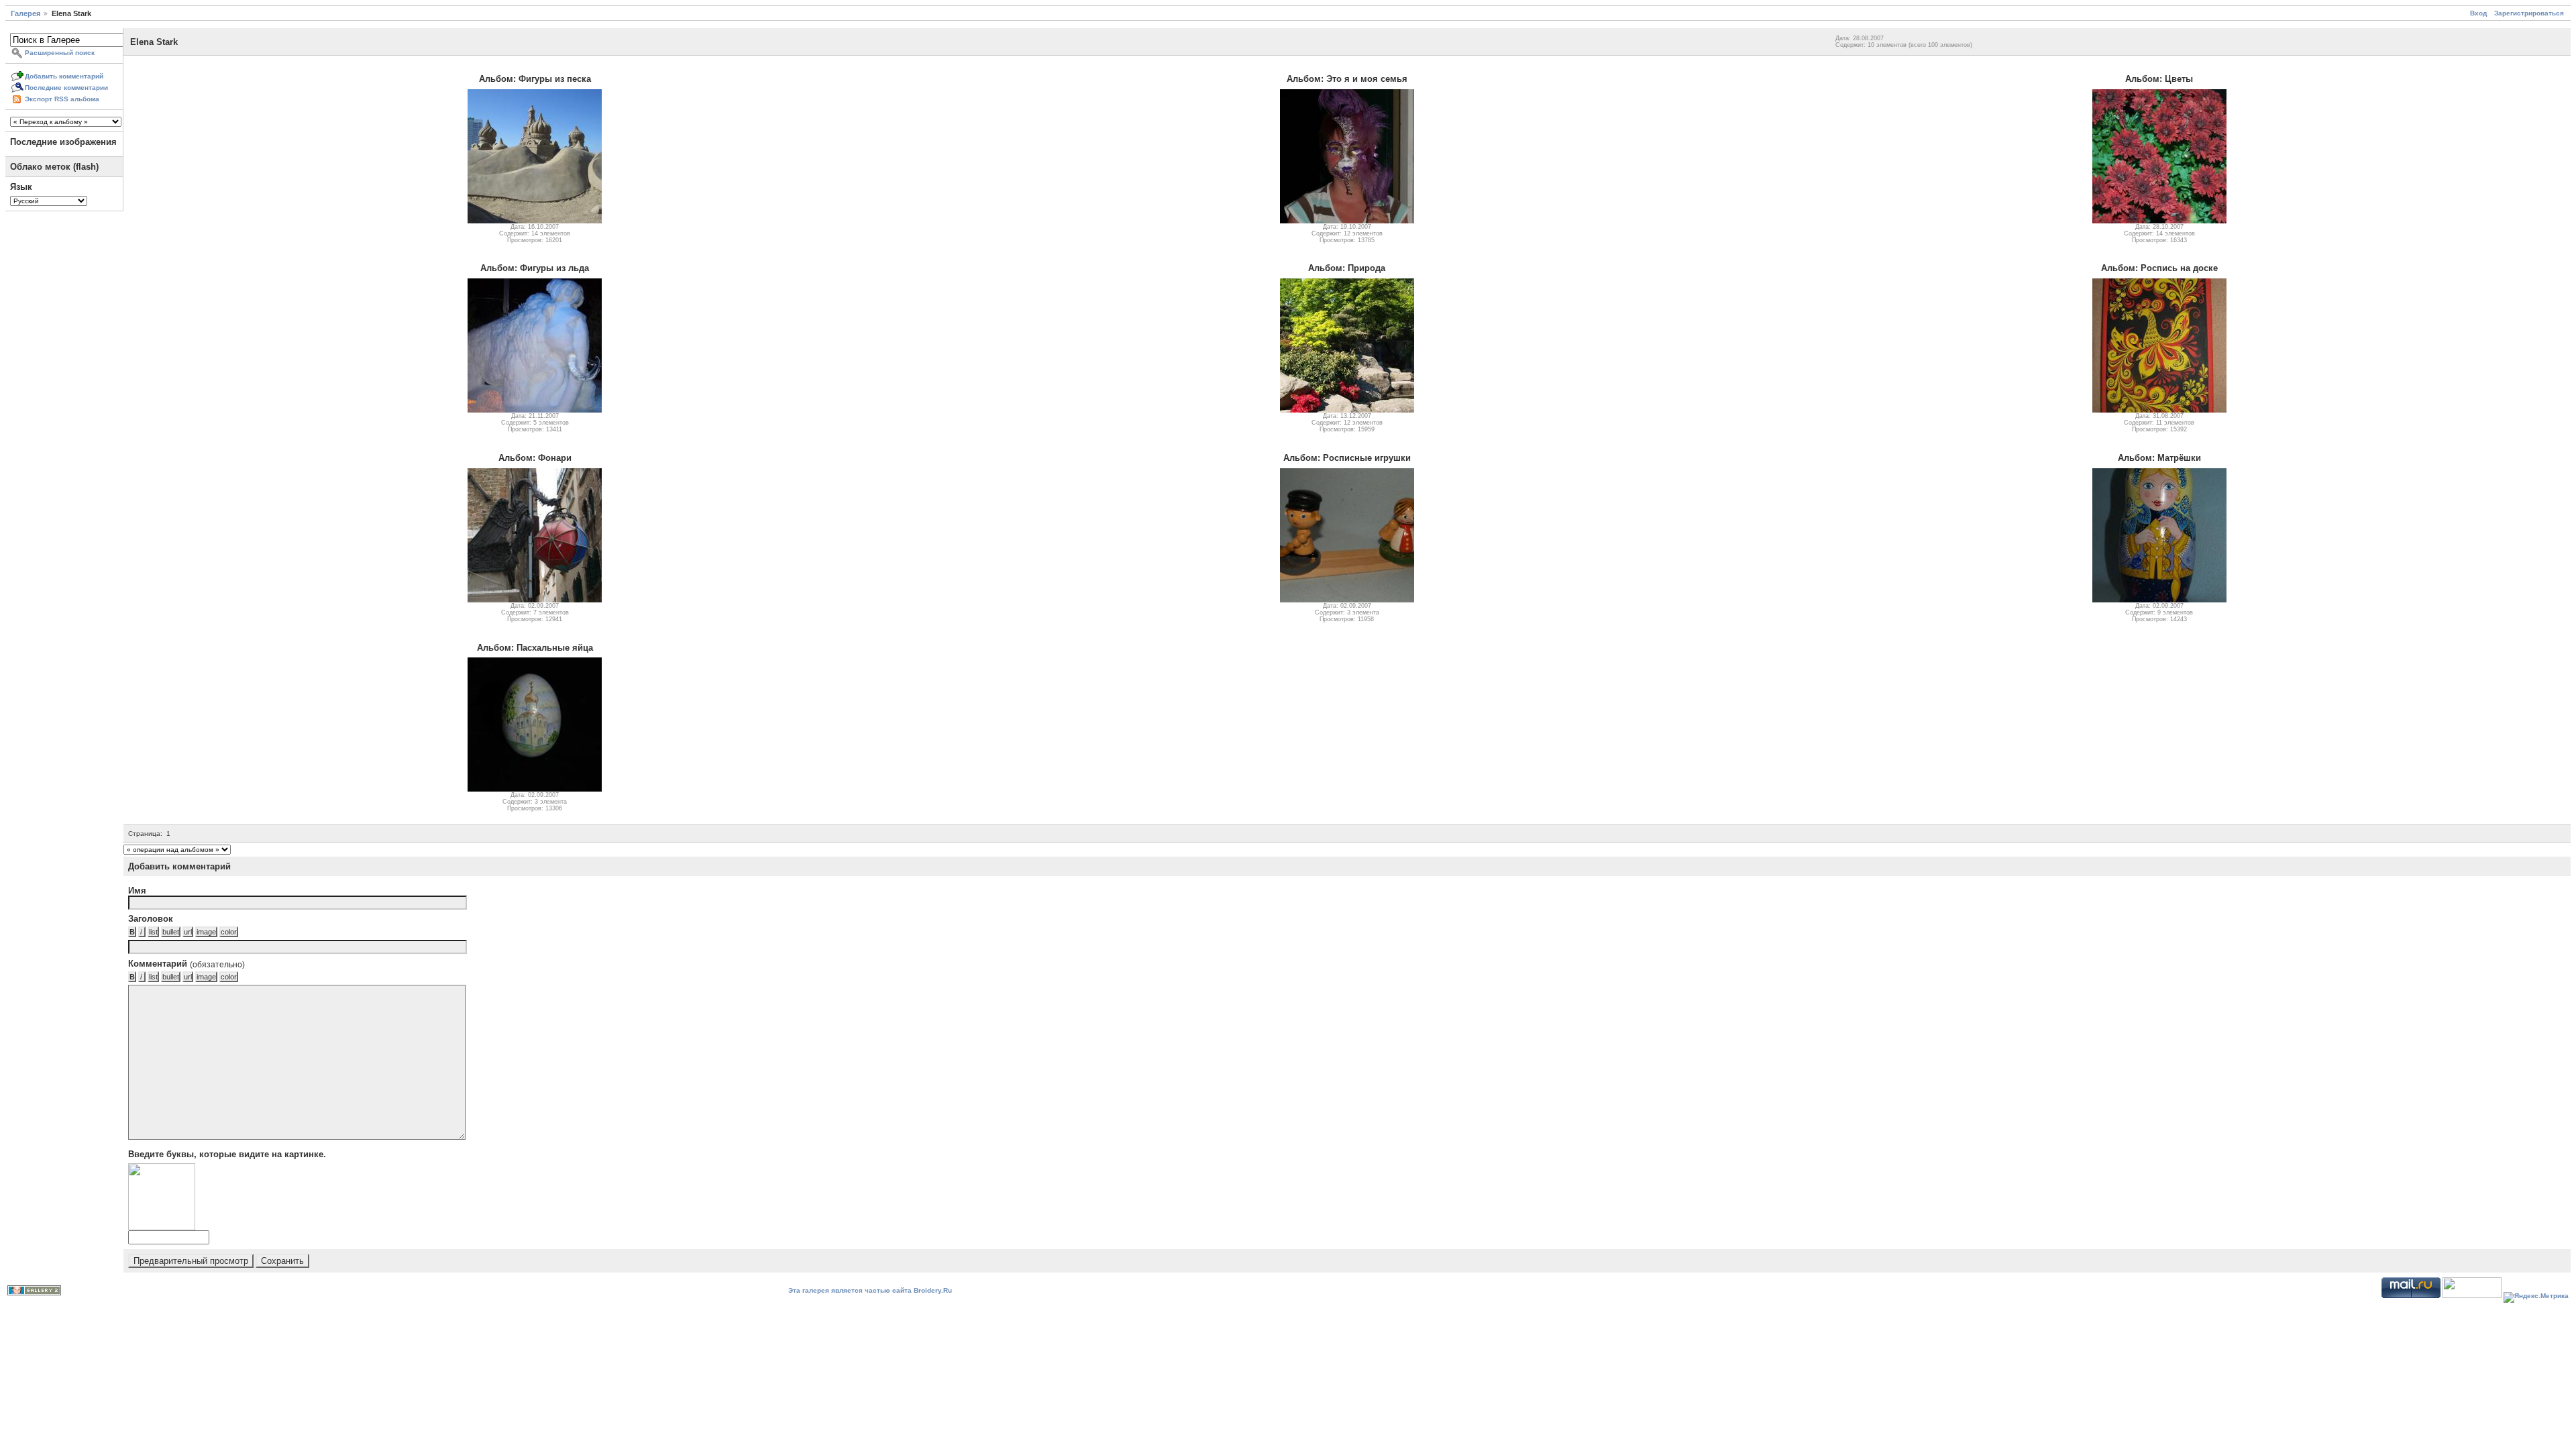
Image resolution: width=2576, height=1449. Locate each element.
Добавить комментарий (64, 76)
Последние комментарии (66, 88)
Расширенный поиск (60, 53)
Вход (2478, 13)
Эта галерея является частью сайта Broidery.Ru (870, 1290)
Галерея (25, 13)
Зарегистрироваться (2529, 13)
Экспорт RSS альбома (62, 99)
